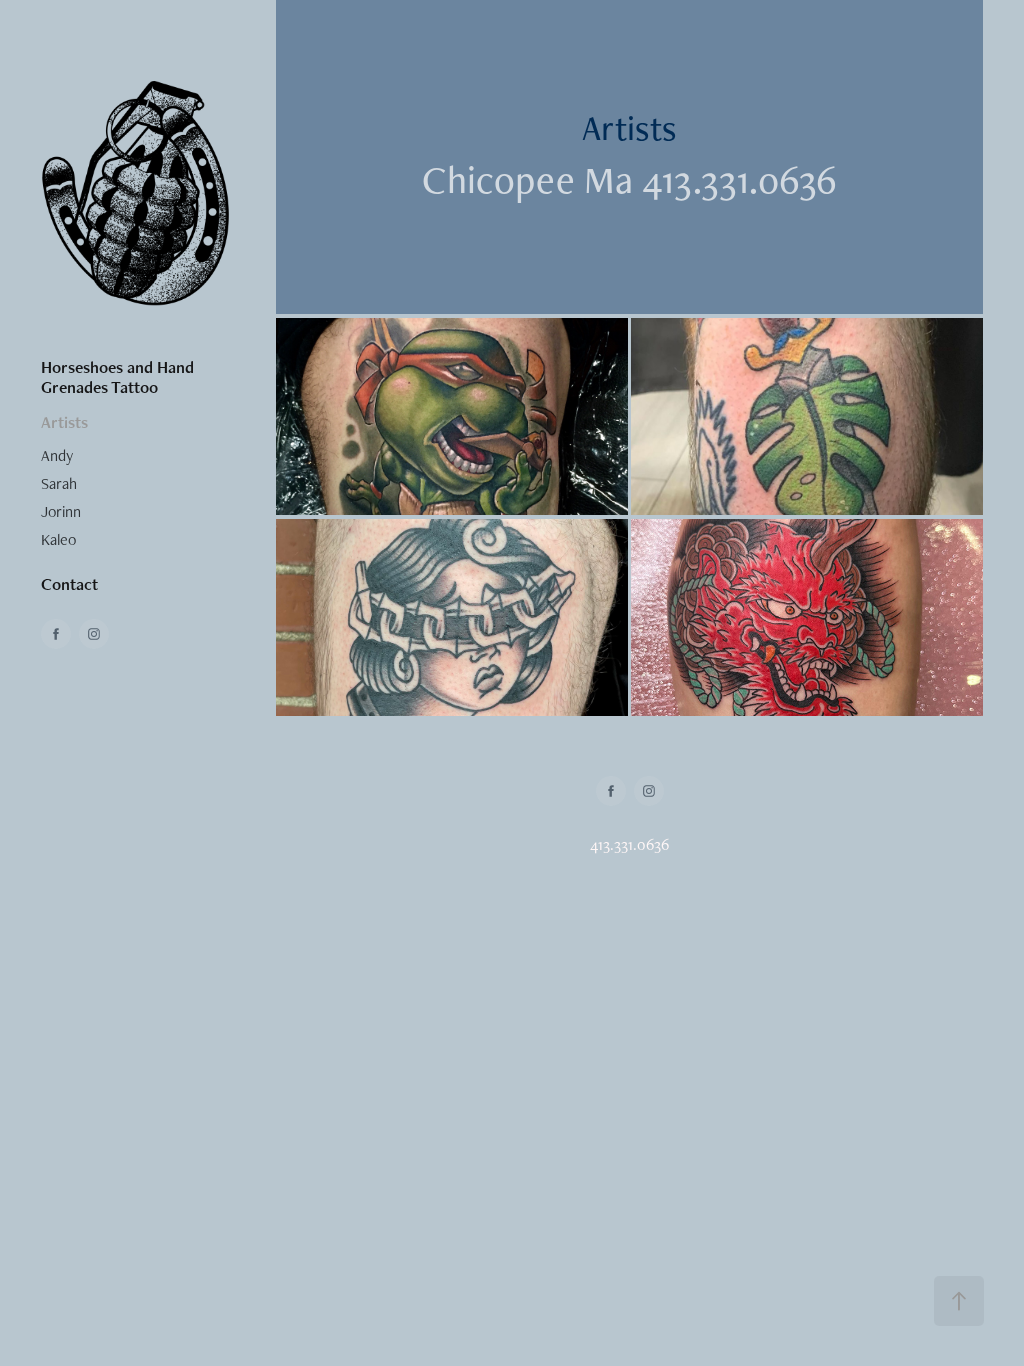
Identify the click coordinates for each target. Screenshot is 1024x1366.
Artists (64, 422)
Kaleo (58, 539)
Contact (69, 584)
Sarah (59, 483)
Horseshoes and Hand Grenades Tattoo (117, 377)
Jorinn (61, 511)
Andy (57, 455)
